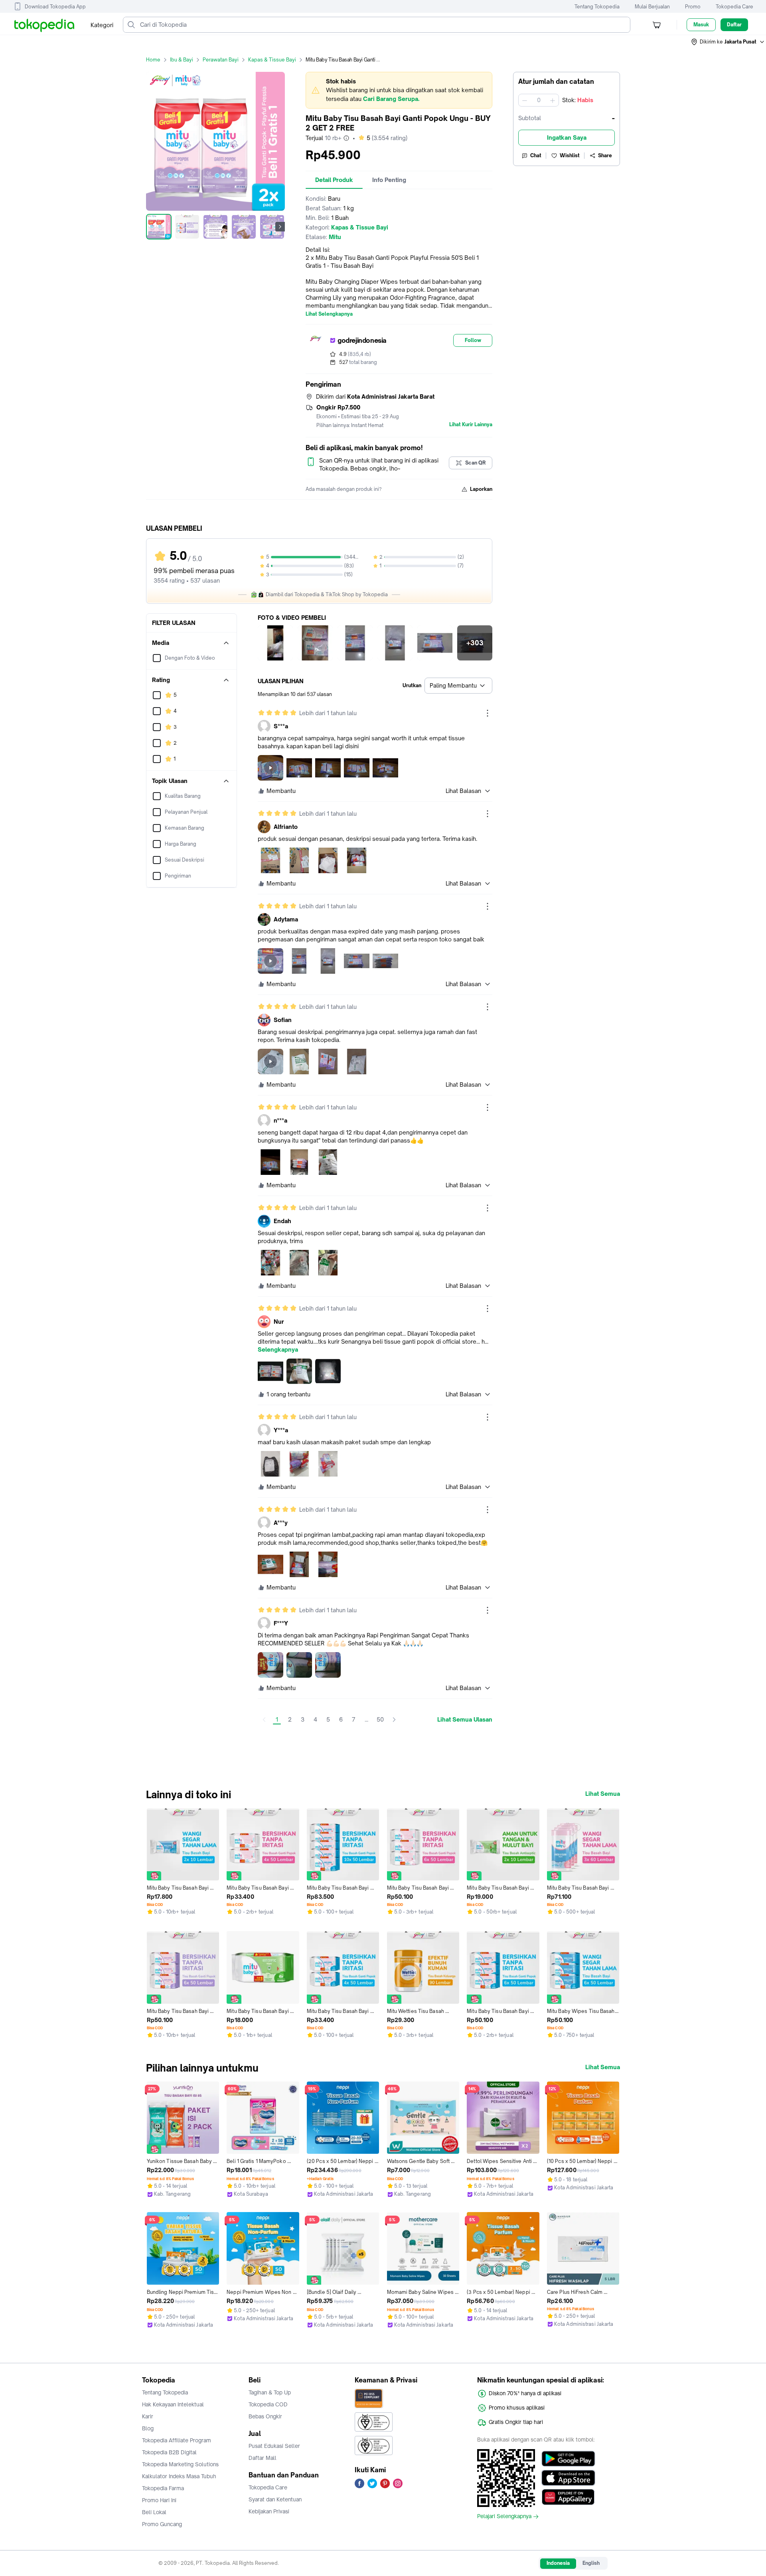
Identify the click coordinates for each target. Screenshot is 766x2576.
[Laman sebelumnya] (264, 1720)
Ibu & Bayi (182, 60)
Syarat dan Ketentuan (275, 2499)
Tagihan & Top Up (270, 2392)
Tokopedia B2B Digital (169, 2452)
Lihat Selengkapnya (329, 314)
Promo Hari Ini (159, 2500)
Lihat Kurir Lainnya (471, 425)
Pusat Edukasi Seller (274, 2446)
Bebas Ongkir (265, 2416)
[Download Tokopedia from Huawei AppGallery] (568, 2497)
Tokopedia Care (734, 7)
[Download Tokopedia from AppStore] (568, 2478)
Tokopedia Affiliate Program (177, 2440)
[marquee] (399, 90)
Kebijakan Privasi (269, 2511)
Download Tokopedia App (55, 7)
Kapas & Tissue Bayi (272, 60)
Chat (536, 155)
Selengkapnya (278, 1350)
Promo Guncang (162, 2524)
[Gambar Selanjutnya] (280, 227)
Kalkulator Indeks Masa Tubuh (179, 2476)
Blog (148, 2428)
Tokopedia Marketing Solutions (180, 2464)
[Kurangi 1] (525, 100)
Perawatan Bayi (221, 60)
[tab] (334, 180)
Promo (693, 7)
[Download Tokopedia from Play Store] (568, 2459)
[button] (728, 42)
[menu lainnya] (488, 713)
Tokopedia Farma (163, 2488)
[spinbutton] (539, 100)
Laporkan (481, 489)
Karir (148, 2416)
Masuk (701, 25)
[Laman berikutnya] (394, 1720)
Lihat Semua (603, 1794)
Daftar (734, 25)
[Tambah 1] (553, 100)
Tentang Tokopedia (597, 7)
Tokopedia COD (268, 2404)
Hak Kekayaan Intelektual (173, 2404)
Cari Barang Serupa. (391, 99)
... (366, 1719)
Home (153, 60)
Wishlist (570, 155)
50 (380, 1719)
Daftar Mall (263, 2458)
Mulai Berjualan (652, 7)
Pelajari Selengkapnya (504, 2517)
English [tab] (591, 2563)
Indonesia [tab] (558, 2563)
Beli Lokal (154, 2512)
